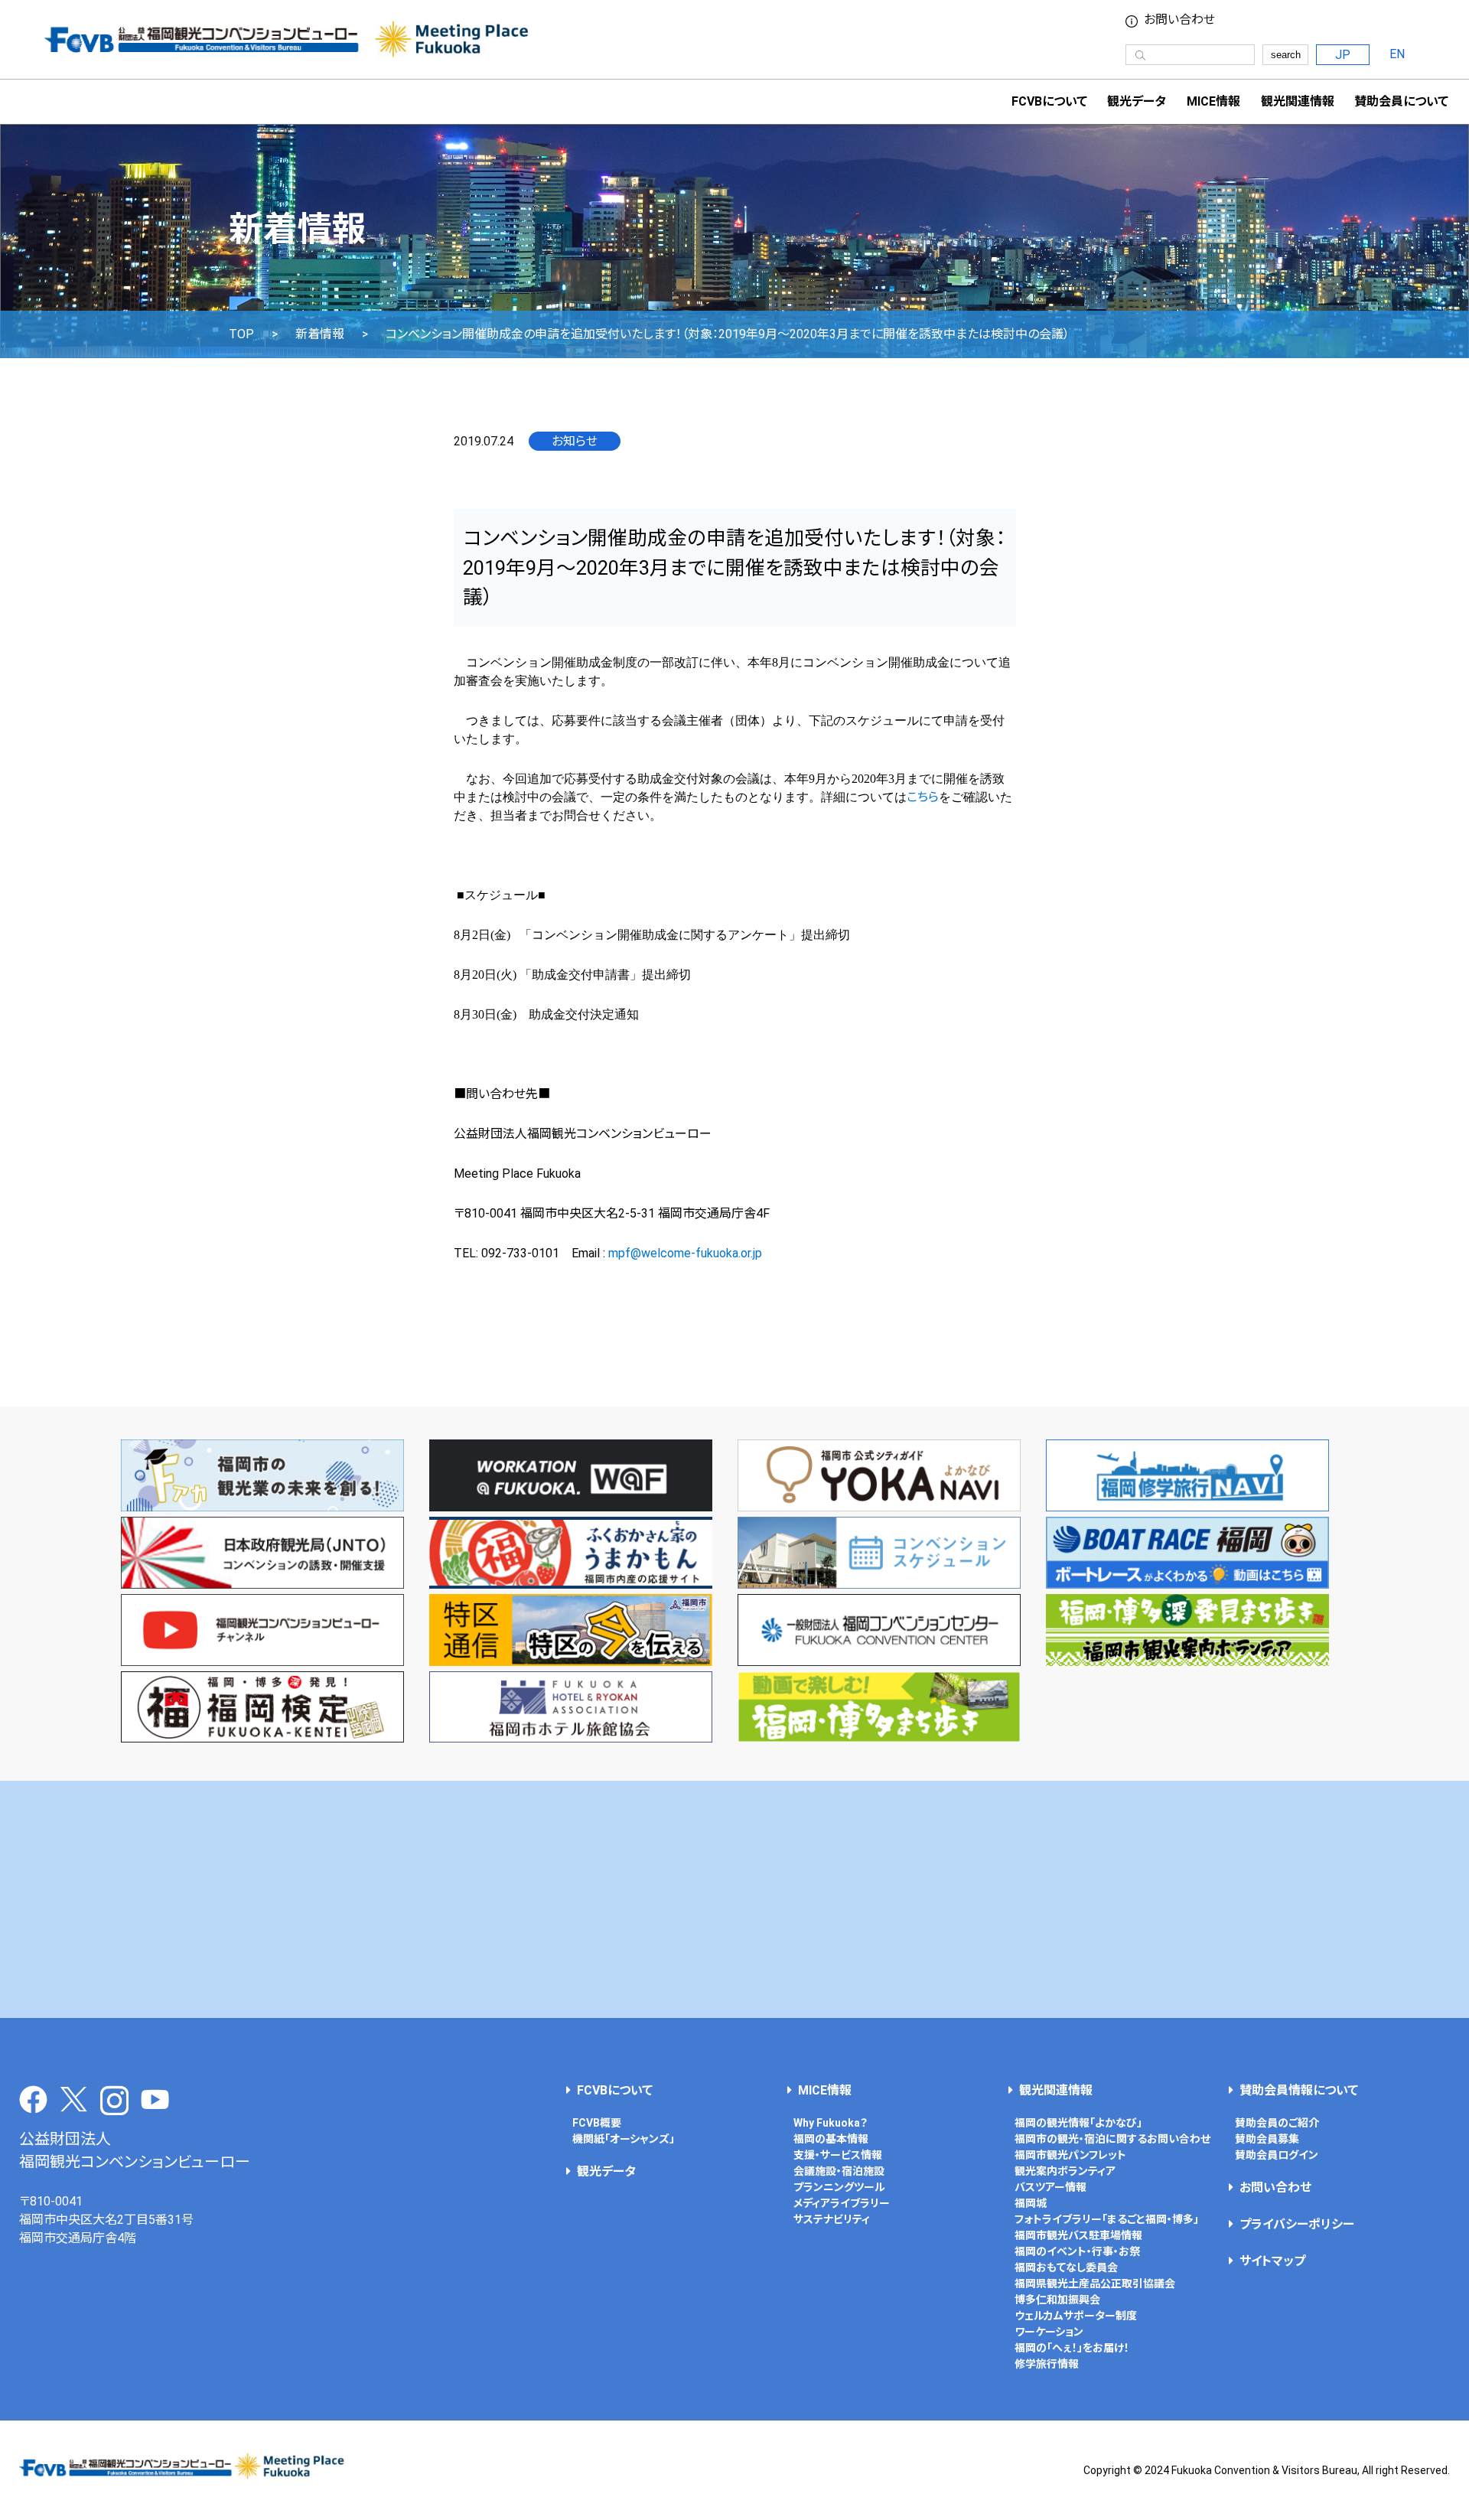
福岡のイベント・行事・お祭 (1077, 2251)
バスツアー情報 (1050, 2187)
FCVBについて (615, 2090)
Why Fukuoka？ (831, 2123)
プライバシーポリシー (1297, 2224)
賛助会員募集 (1267, 2139)
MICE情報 (1213, 101)
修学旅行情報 (1047, 2364)
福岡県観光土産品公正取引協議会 (1095, 2284)
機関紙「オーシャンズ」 (624, 2139)
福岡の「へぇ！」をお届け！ (1072, 2348)
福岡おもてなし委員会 (1066, 2267)
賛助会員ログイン (1277, 2155)
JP (1343, 55)
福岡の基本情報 (831, 2139)
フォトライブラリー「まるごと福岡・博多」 (1107, 2219)
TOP (241, 334)
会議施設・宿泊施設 (839, 2171)
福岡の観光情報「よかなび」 (1078, 2123)
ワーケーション (1049, 2332)
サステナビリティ (832, 2219)
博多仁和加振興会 (1057, 2300)
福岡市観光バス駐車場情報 (1078, 2235)
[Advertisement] (734, 1899)
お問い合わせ (1179, 20)
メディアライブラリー (842, 2203)
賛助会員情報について (1299, 2090)
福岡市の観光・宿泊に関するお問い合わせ (1112, 2139)
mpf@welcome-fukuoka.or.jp (685, 1253)
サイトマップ (1272, 2261)
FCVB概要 (597, 2123)
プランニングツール (839, 2187)
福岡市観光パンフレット (1070, 2155)
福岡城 (1031, 2203)
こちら (923, 797)
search (1286, 55)
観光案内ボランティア (1065, 2171)
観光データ (1137, 101)
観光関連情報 (1056, 2090)
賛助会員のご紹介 (1277, 2123)
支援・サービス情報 (838, 2155)
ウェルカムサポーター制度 (1076, 2316)
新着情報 (320, 334)
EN (1397, 54)
